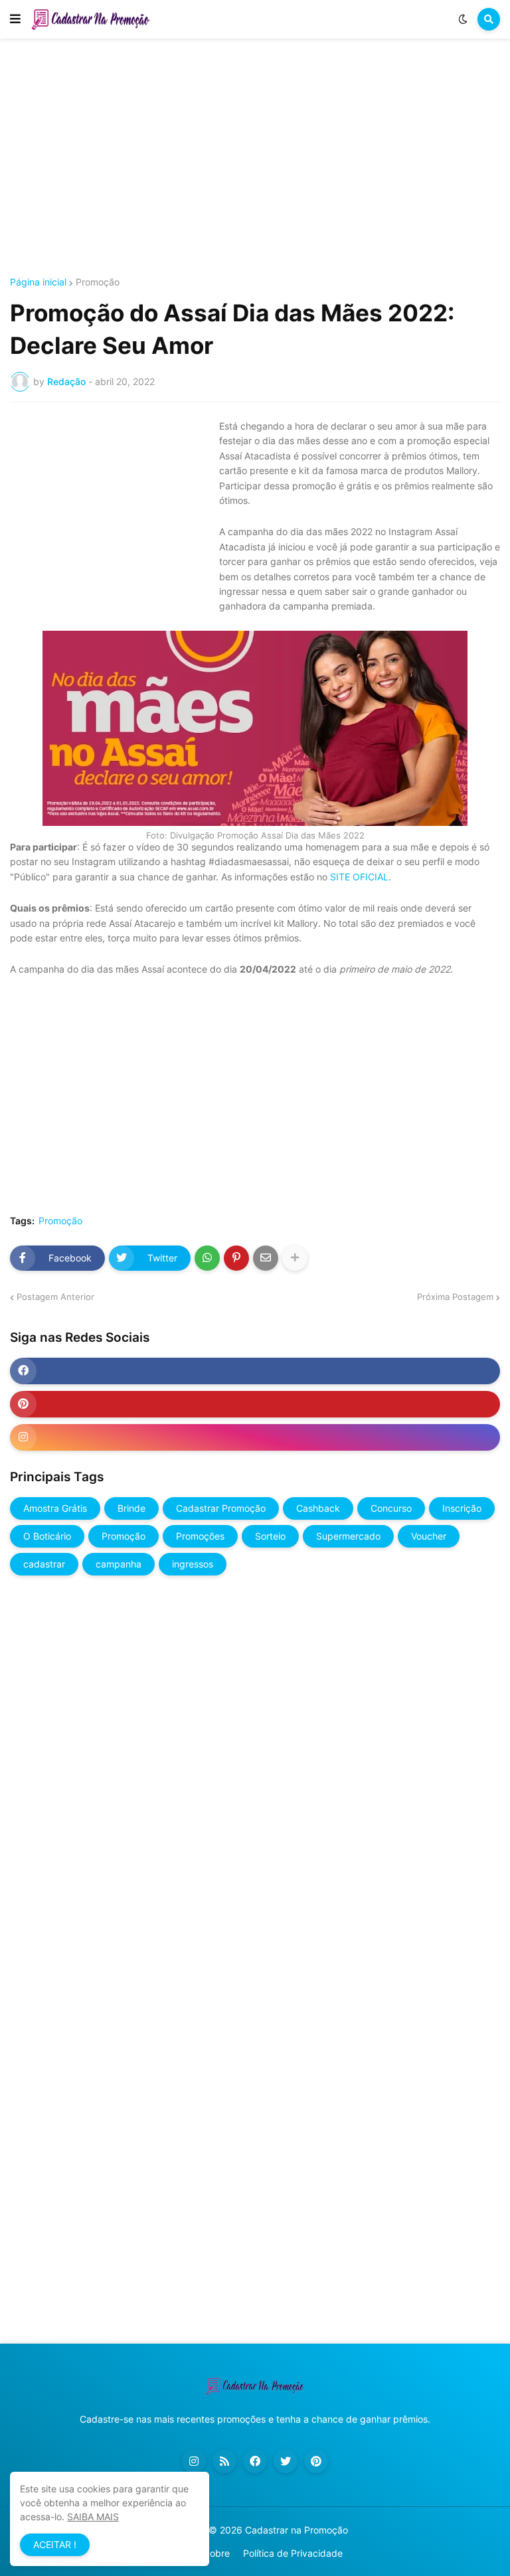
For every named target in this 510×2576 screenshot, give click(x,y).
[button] (15, 19)
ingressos (193, 1564)
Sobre (217, 2553)
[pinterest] (255, 1404)
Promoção (98, 282)
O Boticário (47, 1536)
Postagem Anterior (55, 1297)
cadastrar (44, 1564)
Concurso (391, 1508)
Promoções (200, 1536)
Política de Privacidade (293, 2553)
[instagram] (255, 1437)
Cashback (318, 1508)
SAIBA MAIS (93, 2517)
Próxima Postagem (455, 1297)
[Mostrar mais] (295, 1258)
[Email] (266, 1258)
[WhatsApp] (207, 1258)
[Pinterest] (236, 1258)
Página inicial (38, 282)
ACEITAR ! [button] (55, 2544)
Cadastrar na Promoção (297, 2530)
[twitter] (286, 2461)
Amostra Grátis (55, 1508)
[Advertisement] (255, 158)
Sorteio (270, 1536)
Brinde (131, 1508)
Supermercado (348, 1536)
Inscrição (462, 1508)
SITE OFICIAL (359, 877)
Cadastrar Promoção (221, 1508)
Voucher (429, 1536)
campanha (119, 1564)
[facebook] (255, 1371)
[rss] (224, 2461)
